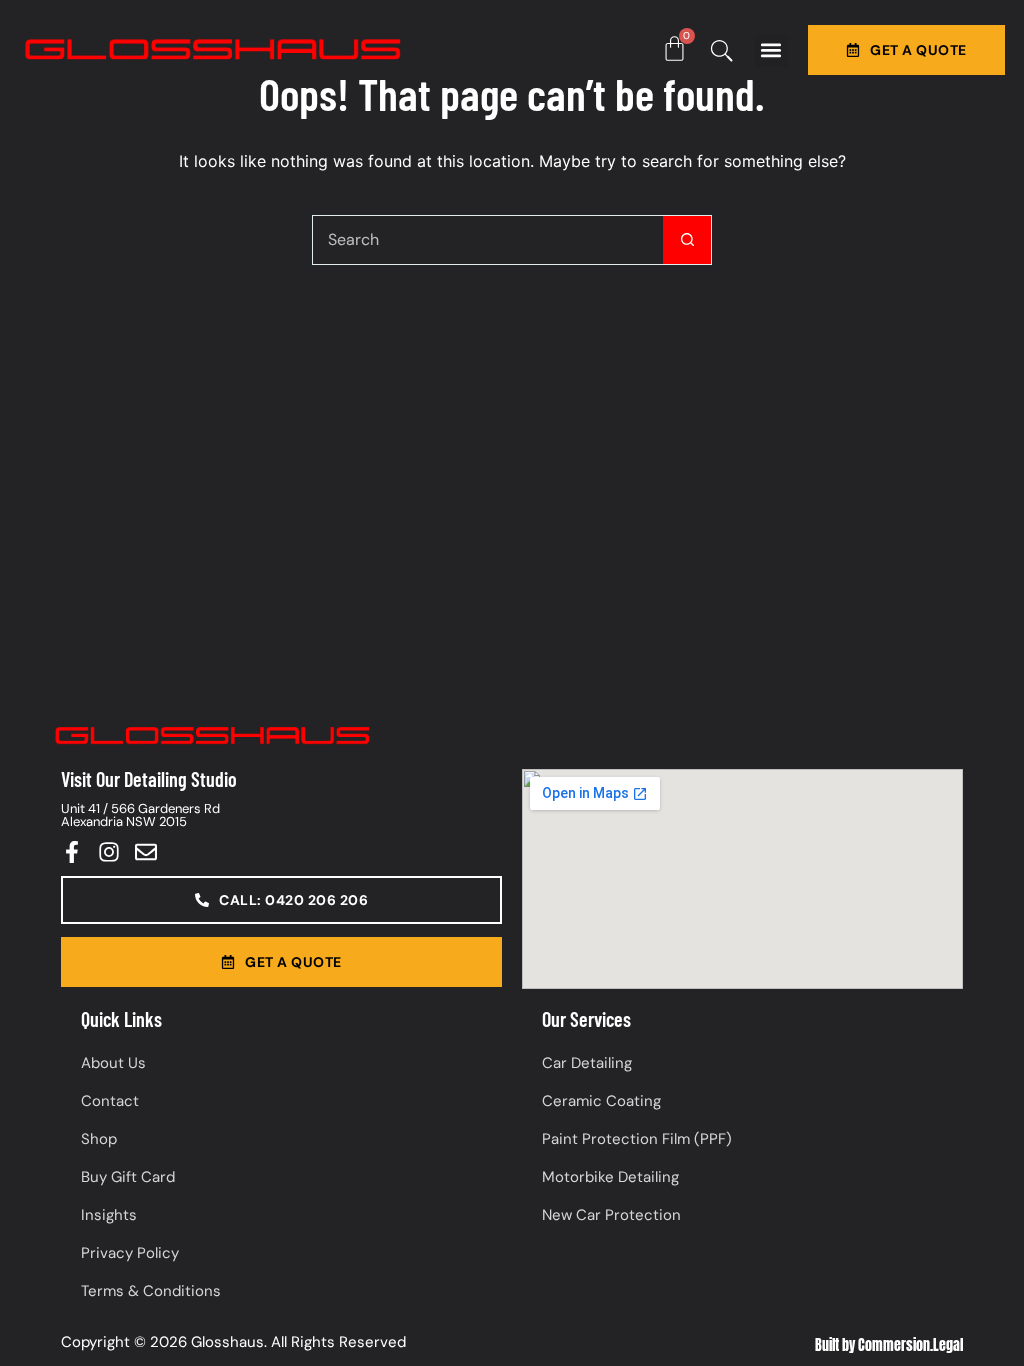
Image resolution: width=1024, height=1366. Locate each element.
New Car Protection (611, 1215)
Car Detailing (587, 1063)
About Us (113, 1063)
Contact (110, 1101)
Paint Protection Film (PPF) (637, 1139)
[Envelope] (146, 852)
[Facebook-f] (72, 852)
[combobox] (488, 240)
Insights (109, 1215)
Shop (99, 1139)
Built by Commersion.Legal (889, 1345)
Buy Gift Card (128, 1177)
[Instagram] (109, 852)
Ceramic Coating (601, 1101)
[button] (771, 50)
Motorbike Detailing (610, 1177)
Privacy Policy (130, 1253)
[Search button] (687, 240)
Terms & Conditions (151, 1291)
